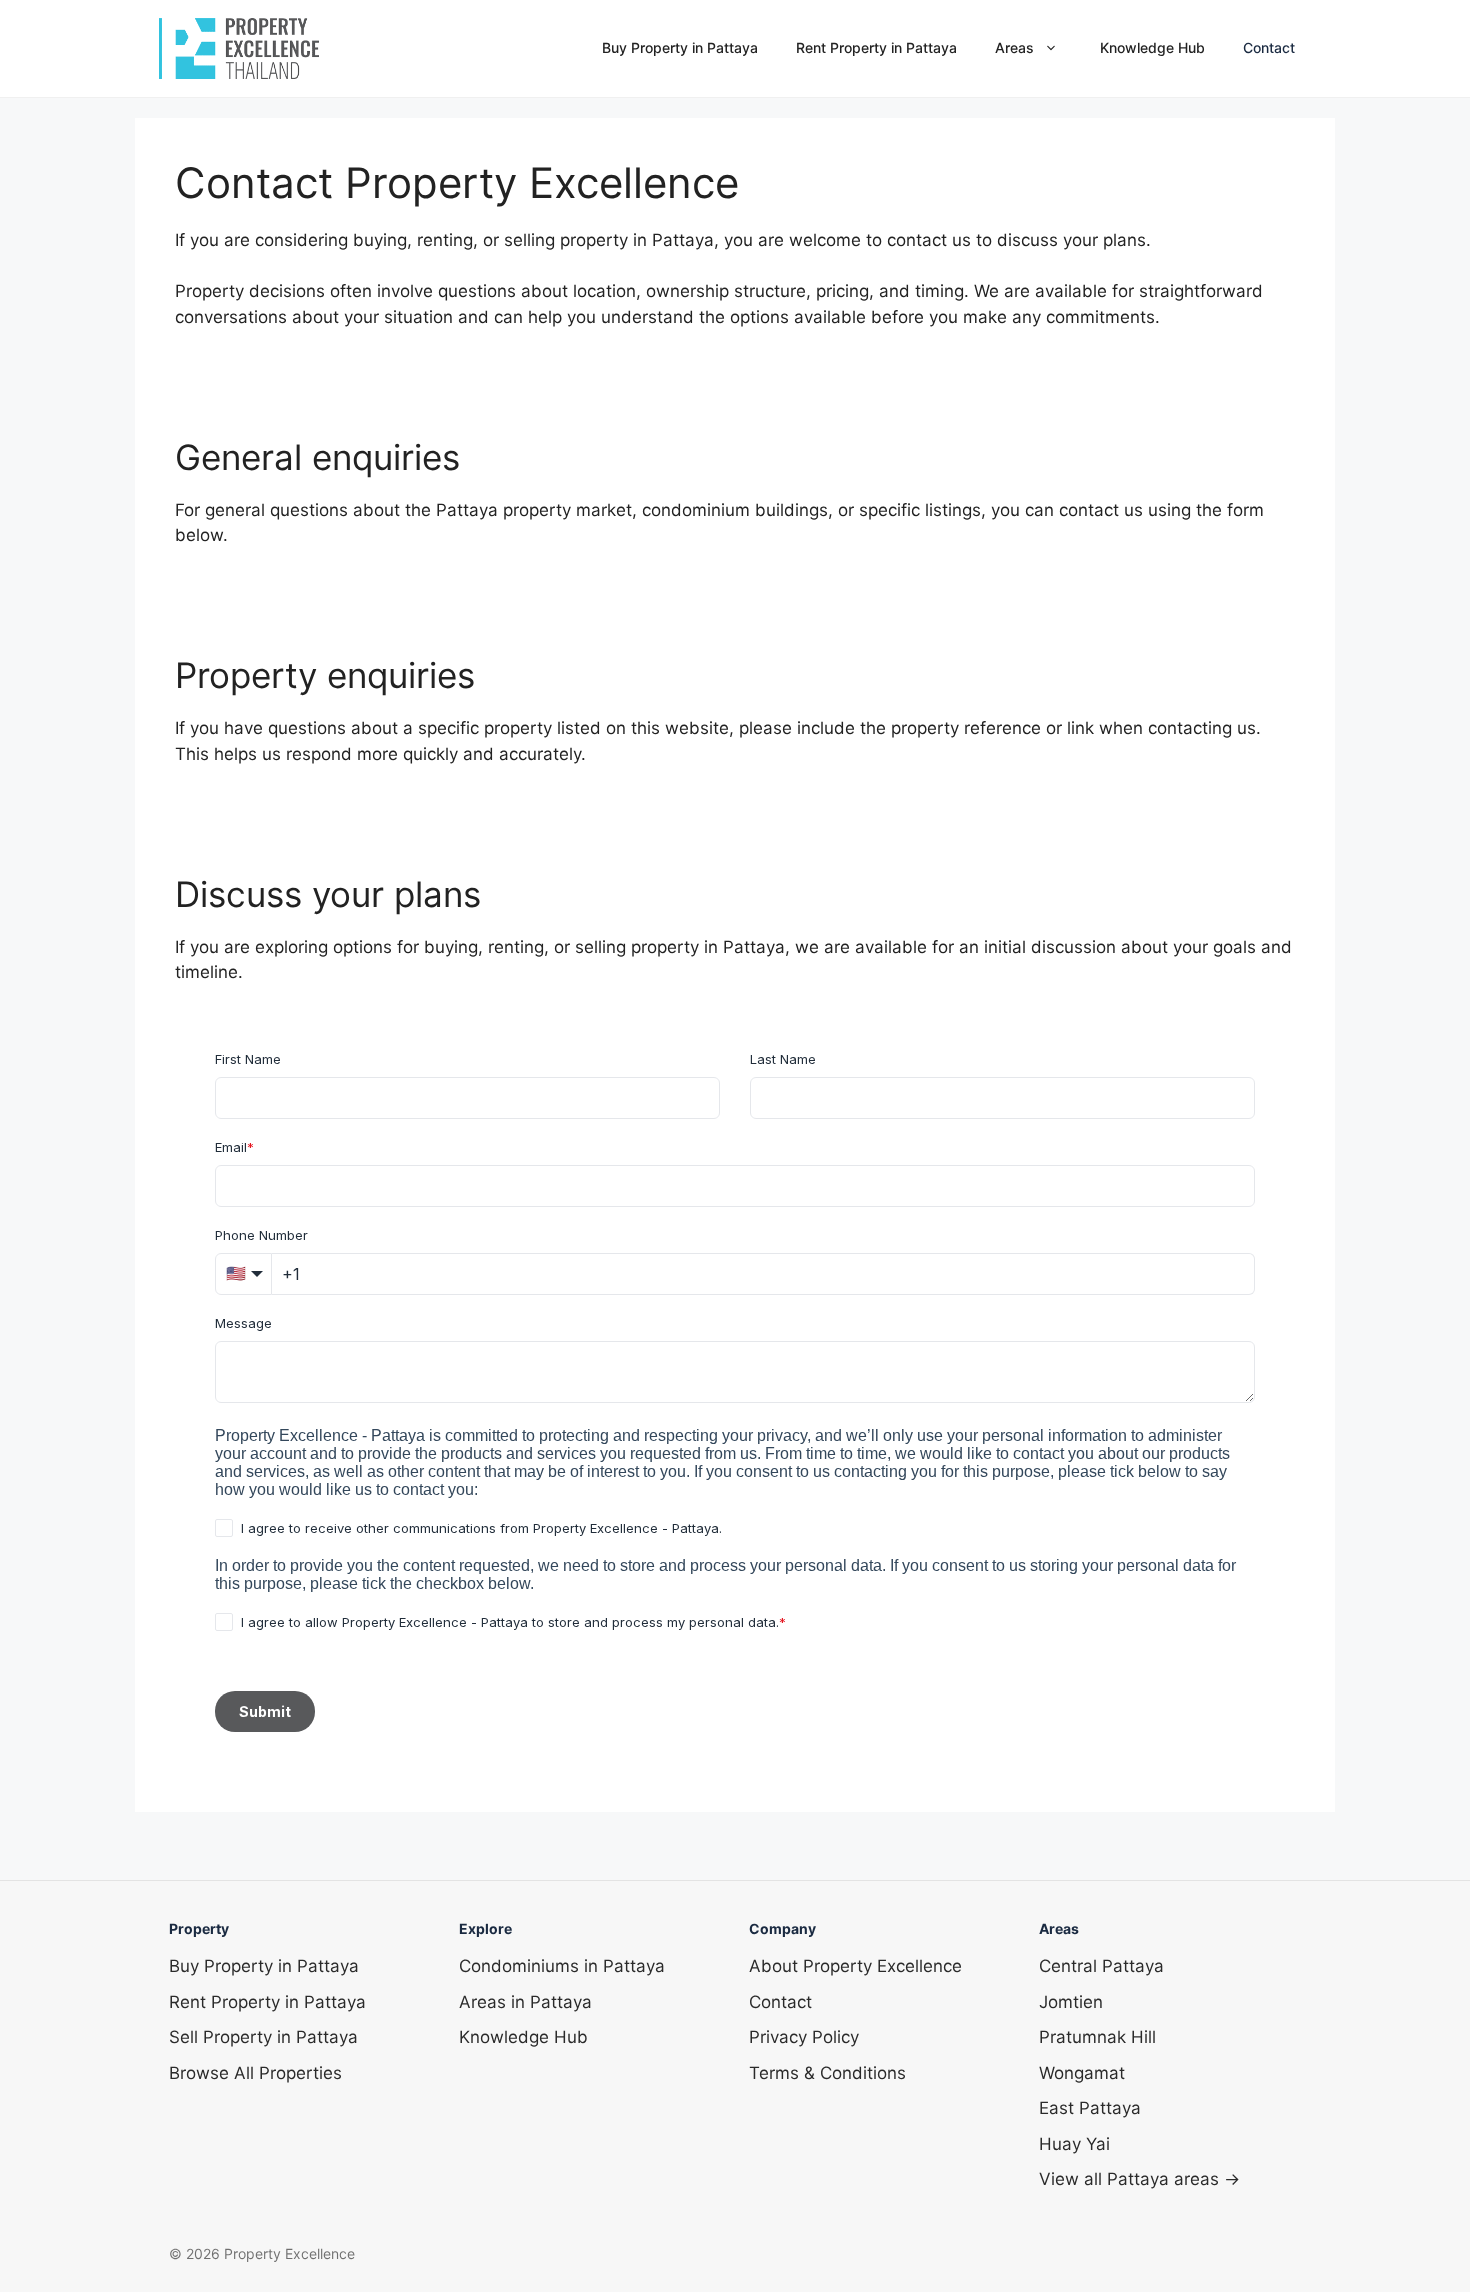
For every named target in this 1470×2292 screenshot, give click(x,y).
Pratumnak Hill (1097, 2037)
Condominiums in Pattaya (562, 1966)
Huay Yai (1074, 2144)
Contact (1269, 47)
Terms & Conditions (827, 2073)
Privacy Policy (804, 2037)
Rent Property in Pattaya (876, 47)
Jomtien (1071, 2002)
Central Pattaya (1101, 1966)
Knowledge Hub (1152, 47)
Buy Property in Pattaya (680, 47)
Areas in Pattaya (525, 2002)
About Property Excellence (855, 1966)
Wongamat (1082, 2073)
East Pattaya (1090, 2108)
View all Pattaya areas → (1139, 2179)
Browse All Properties (255, 2073)
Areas (1014, 47)
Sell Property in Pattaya (263, 2037)
